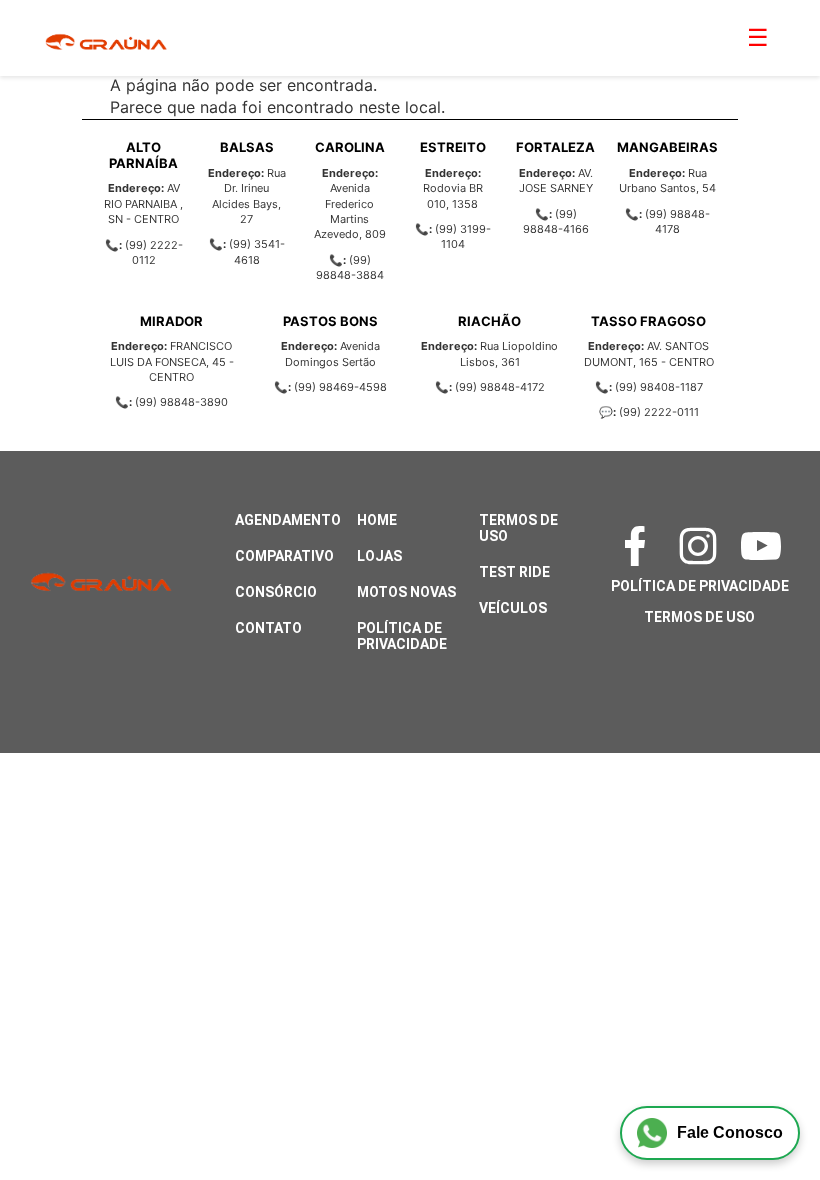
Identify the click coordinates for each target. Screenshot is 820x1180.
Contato (268, 628)
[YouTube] (762, 546)
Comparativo (284, 556)
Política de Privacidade (402, 636)
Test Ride (514, 572)
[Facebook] (636, 546)
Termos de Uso (699, 617)
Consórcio (276, 592)
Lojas (379, 556)
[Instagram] (699, 546)
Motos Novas (406, 592)
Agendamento (288, 520)
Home (377, 520)
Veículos (513, 608)
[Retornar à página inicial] (55, 1110)
